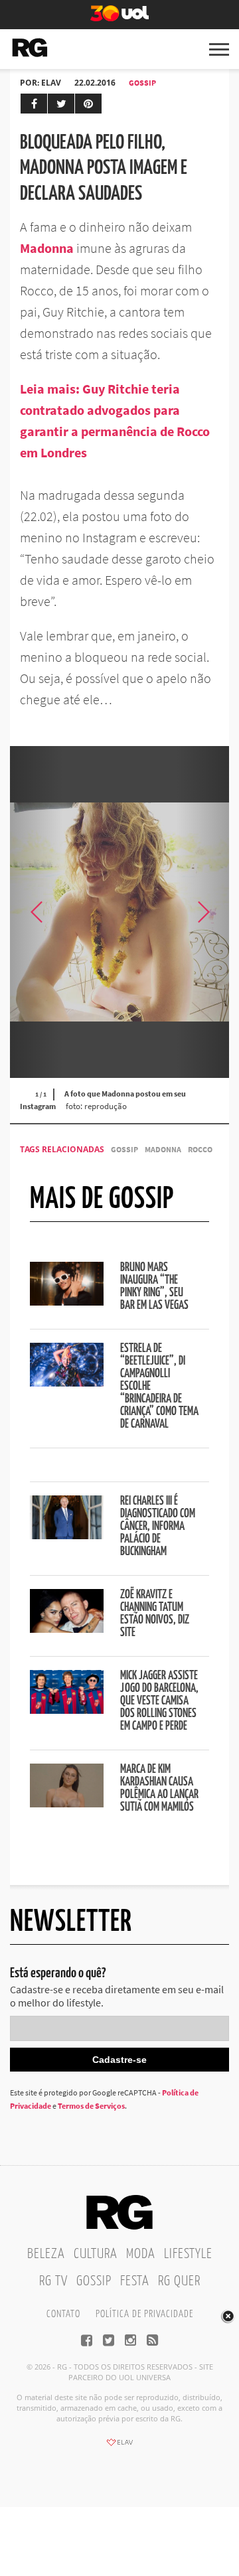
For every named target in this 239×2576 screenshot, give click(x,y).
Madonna (47, 248)
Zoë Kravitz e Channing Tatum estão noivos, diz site (155, 1614)
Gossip (142, 83)
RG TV (53, 2281)
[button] (202, 912)
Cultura (96, 2254)
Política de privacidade (144, 2314)
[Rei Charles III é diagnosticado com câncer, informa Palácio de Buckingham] (67, 1535)
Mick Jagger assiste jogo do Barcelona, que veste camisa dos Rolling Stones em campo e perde (159, 1701)
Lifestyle (188, 2254)
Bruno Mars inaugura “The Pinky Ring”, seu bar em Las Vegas (154, 1287)
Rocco (200, 1149)
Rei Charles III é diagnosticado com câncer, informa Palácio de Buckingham (158, 1527)
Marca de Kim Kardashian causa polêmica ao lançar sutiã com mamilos (159, 1788)
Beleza (46, 2254)
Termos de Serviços (91, 2106)
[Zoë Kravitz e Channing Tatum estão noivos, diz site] (67, 1629)
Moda (141, 2254)
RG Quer (179, 2281)
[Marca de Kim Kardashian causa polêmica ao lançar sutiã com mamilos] (67, 1803)
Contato (63, 2314)
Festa (135, 2281)
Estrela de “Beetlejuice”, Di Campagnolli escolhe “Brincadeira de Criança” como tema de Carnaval (159, 1387)
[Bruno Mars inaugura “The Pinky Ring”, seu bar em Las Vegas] (67, 1302)
